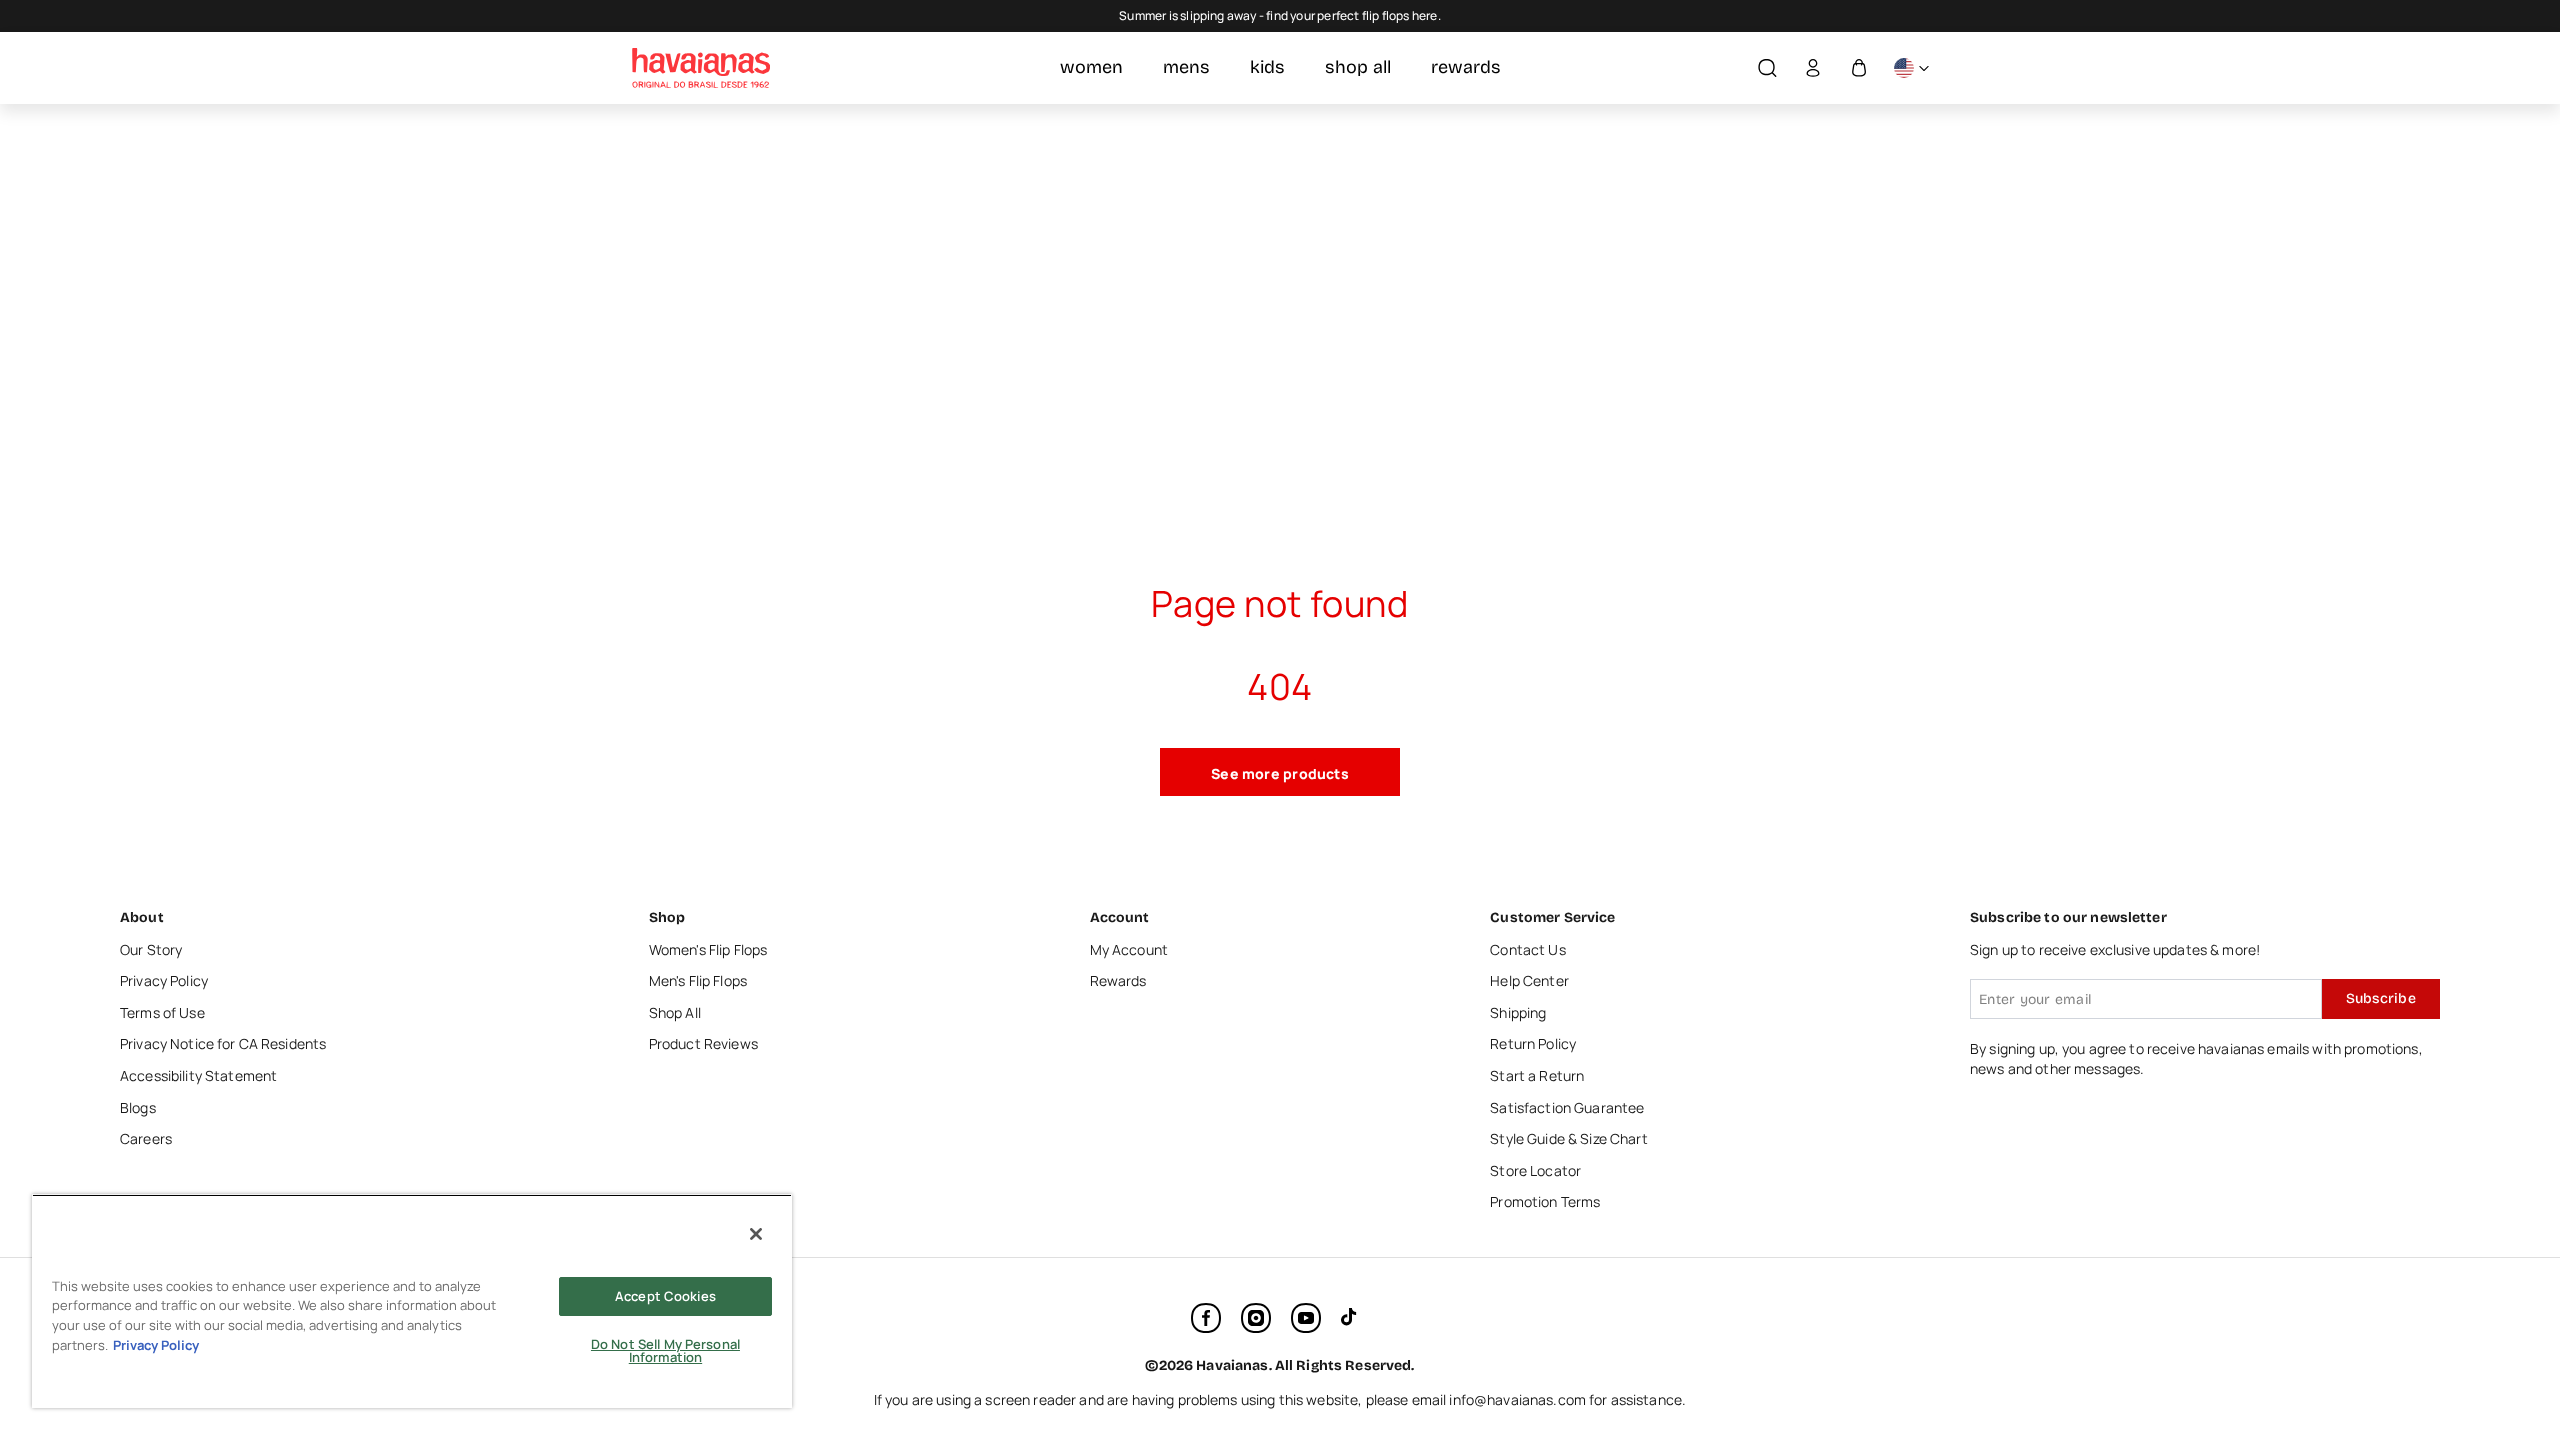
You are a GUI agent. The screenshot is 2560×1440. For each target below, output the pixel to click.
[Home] (701, 68)
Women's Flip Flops (708, 949)
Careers (146, 1138)
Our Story (151, 949)
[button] (1767, 68)
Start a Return (1537, 1075)
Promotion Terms (1545, 1201)
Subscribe (2381, 998)
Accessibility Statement (198, 1075)
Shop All (675, 1012)
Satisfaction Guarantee (1567, 1107)
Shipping (1518, 1012)
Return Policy (1533, 1043)
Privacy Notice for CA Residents (223, 1043)
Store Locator (1535, 1170)
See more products (1280, 773)
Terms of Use (162, 1012)
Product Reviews (703, 1043)
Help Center (1529, 980)
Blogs (138, 1107)
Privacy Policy (164, 980)
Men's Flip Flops (698, 980)
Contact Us (1527, 949)
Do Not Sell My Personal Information (665, 1350)
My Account (1129, 949)
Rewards (1118, 980)
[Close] (756, 1234)
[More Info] (1911, 68)
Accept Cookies (665, 1296)
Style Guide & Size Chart (1568, 1138)
